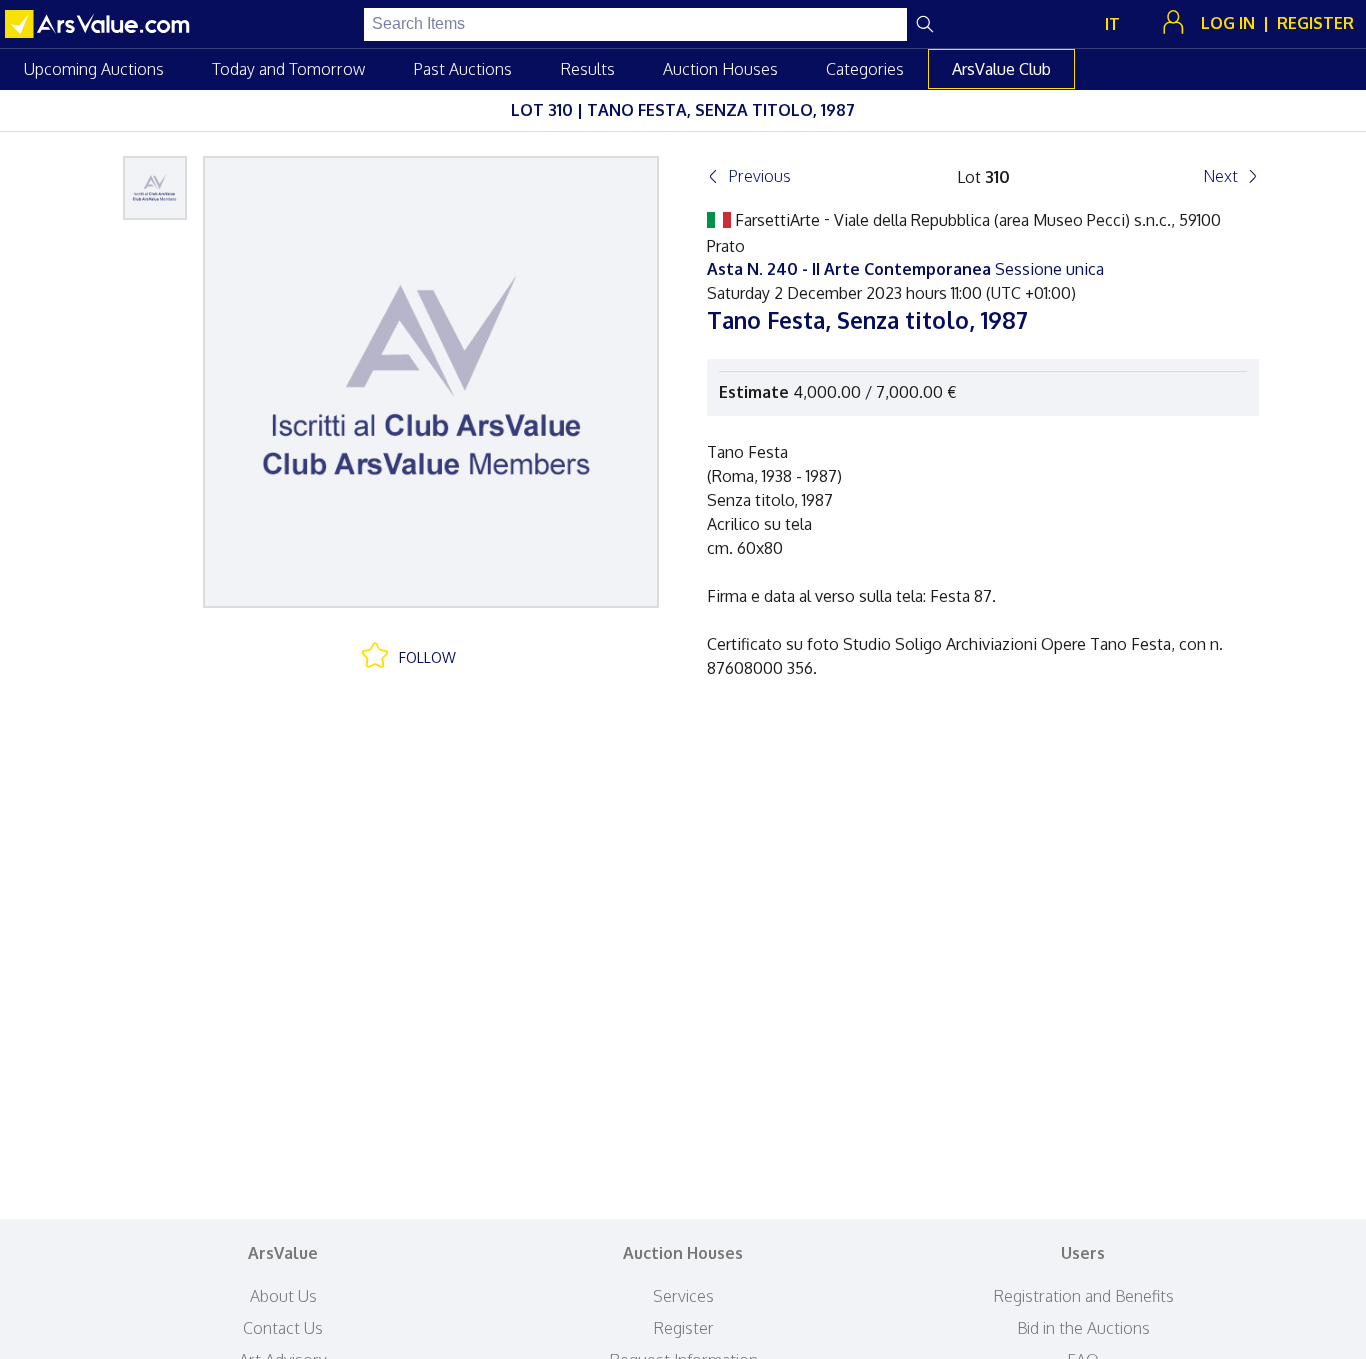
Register (683, 1328)
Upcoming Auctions (94, 69)
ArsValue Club (1001, 69)
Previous (759, 176)
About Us (283, 1296)
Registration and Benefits (1083, 1296)
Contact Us (283, 1328)
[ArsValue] (100, 24)
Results (587, 69)
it (1112, 24)
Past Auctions (462, 69)
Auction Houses (720, 69)
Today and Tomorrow (288, 69)
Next (1220, 176)
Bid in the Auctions (1083, 1328)
